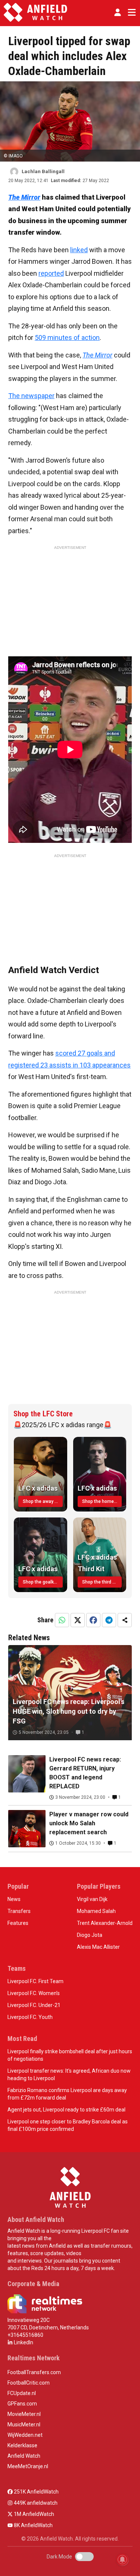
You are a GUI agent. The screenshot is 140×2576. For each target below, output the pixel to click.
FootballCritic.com (29, 2383)
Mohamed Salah (96, 1911)
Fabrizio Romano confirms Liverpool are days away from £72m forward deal (67, 2094)
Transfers (19, 1911)
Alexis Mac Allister (98, 1947)
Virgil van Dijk (92, 1899)
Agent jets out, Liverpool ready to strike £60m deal (66, 2110)
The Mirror (97, 355)
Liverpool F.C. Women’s (34, 1993)
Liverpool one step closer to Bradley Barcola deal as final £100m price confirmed (68, 2125)
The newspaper (31, 396)
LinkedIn (23, 2342)
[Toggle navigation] (130, 12)
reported (51, 273)
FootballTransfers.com (34, 2372)
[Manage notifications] (122, 2560)
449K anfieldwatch (35, 2503)
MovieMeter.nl (24, 2414)
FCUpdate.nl (22, 2393)
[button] (118, 12)
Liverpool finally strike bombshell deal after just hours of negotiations (70, 2055)
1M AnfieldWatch (33, 2514)
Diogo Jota (90, 1935)
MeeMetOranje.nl (28, 2466)
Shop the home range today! (102, 1501)
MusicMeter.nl (24, 2425)
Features (18, 1923)
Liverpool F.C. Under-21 (34, 2005)
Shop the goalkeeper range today (43, 1582)
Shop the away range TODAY (43, 1501)
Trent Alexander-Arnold (105, 1923)
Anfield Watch (24, 2456)
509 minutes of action (67, 337)
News (14, 1899)
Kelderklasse (22, 2445)
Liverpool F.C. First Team (35, 1981)
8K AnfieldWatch (33, 2525)
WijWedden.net (25, 2435)
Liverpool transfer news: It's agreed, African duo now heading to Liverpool (69, 2075)
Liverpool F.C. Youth (30, 2017)
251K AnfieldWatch (36, 2492)
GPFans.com (22, 2404)
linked (79, 250)
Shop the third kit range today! (102, 1582)
